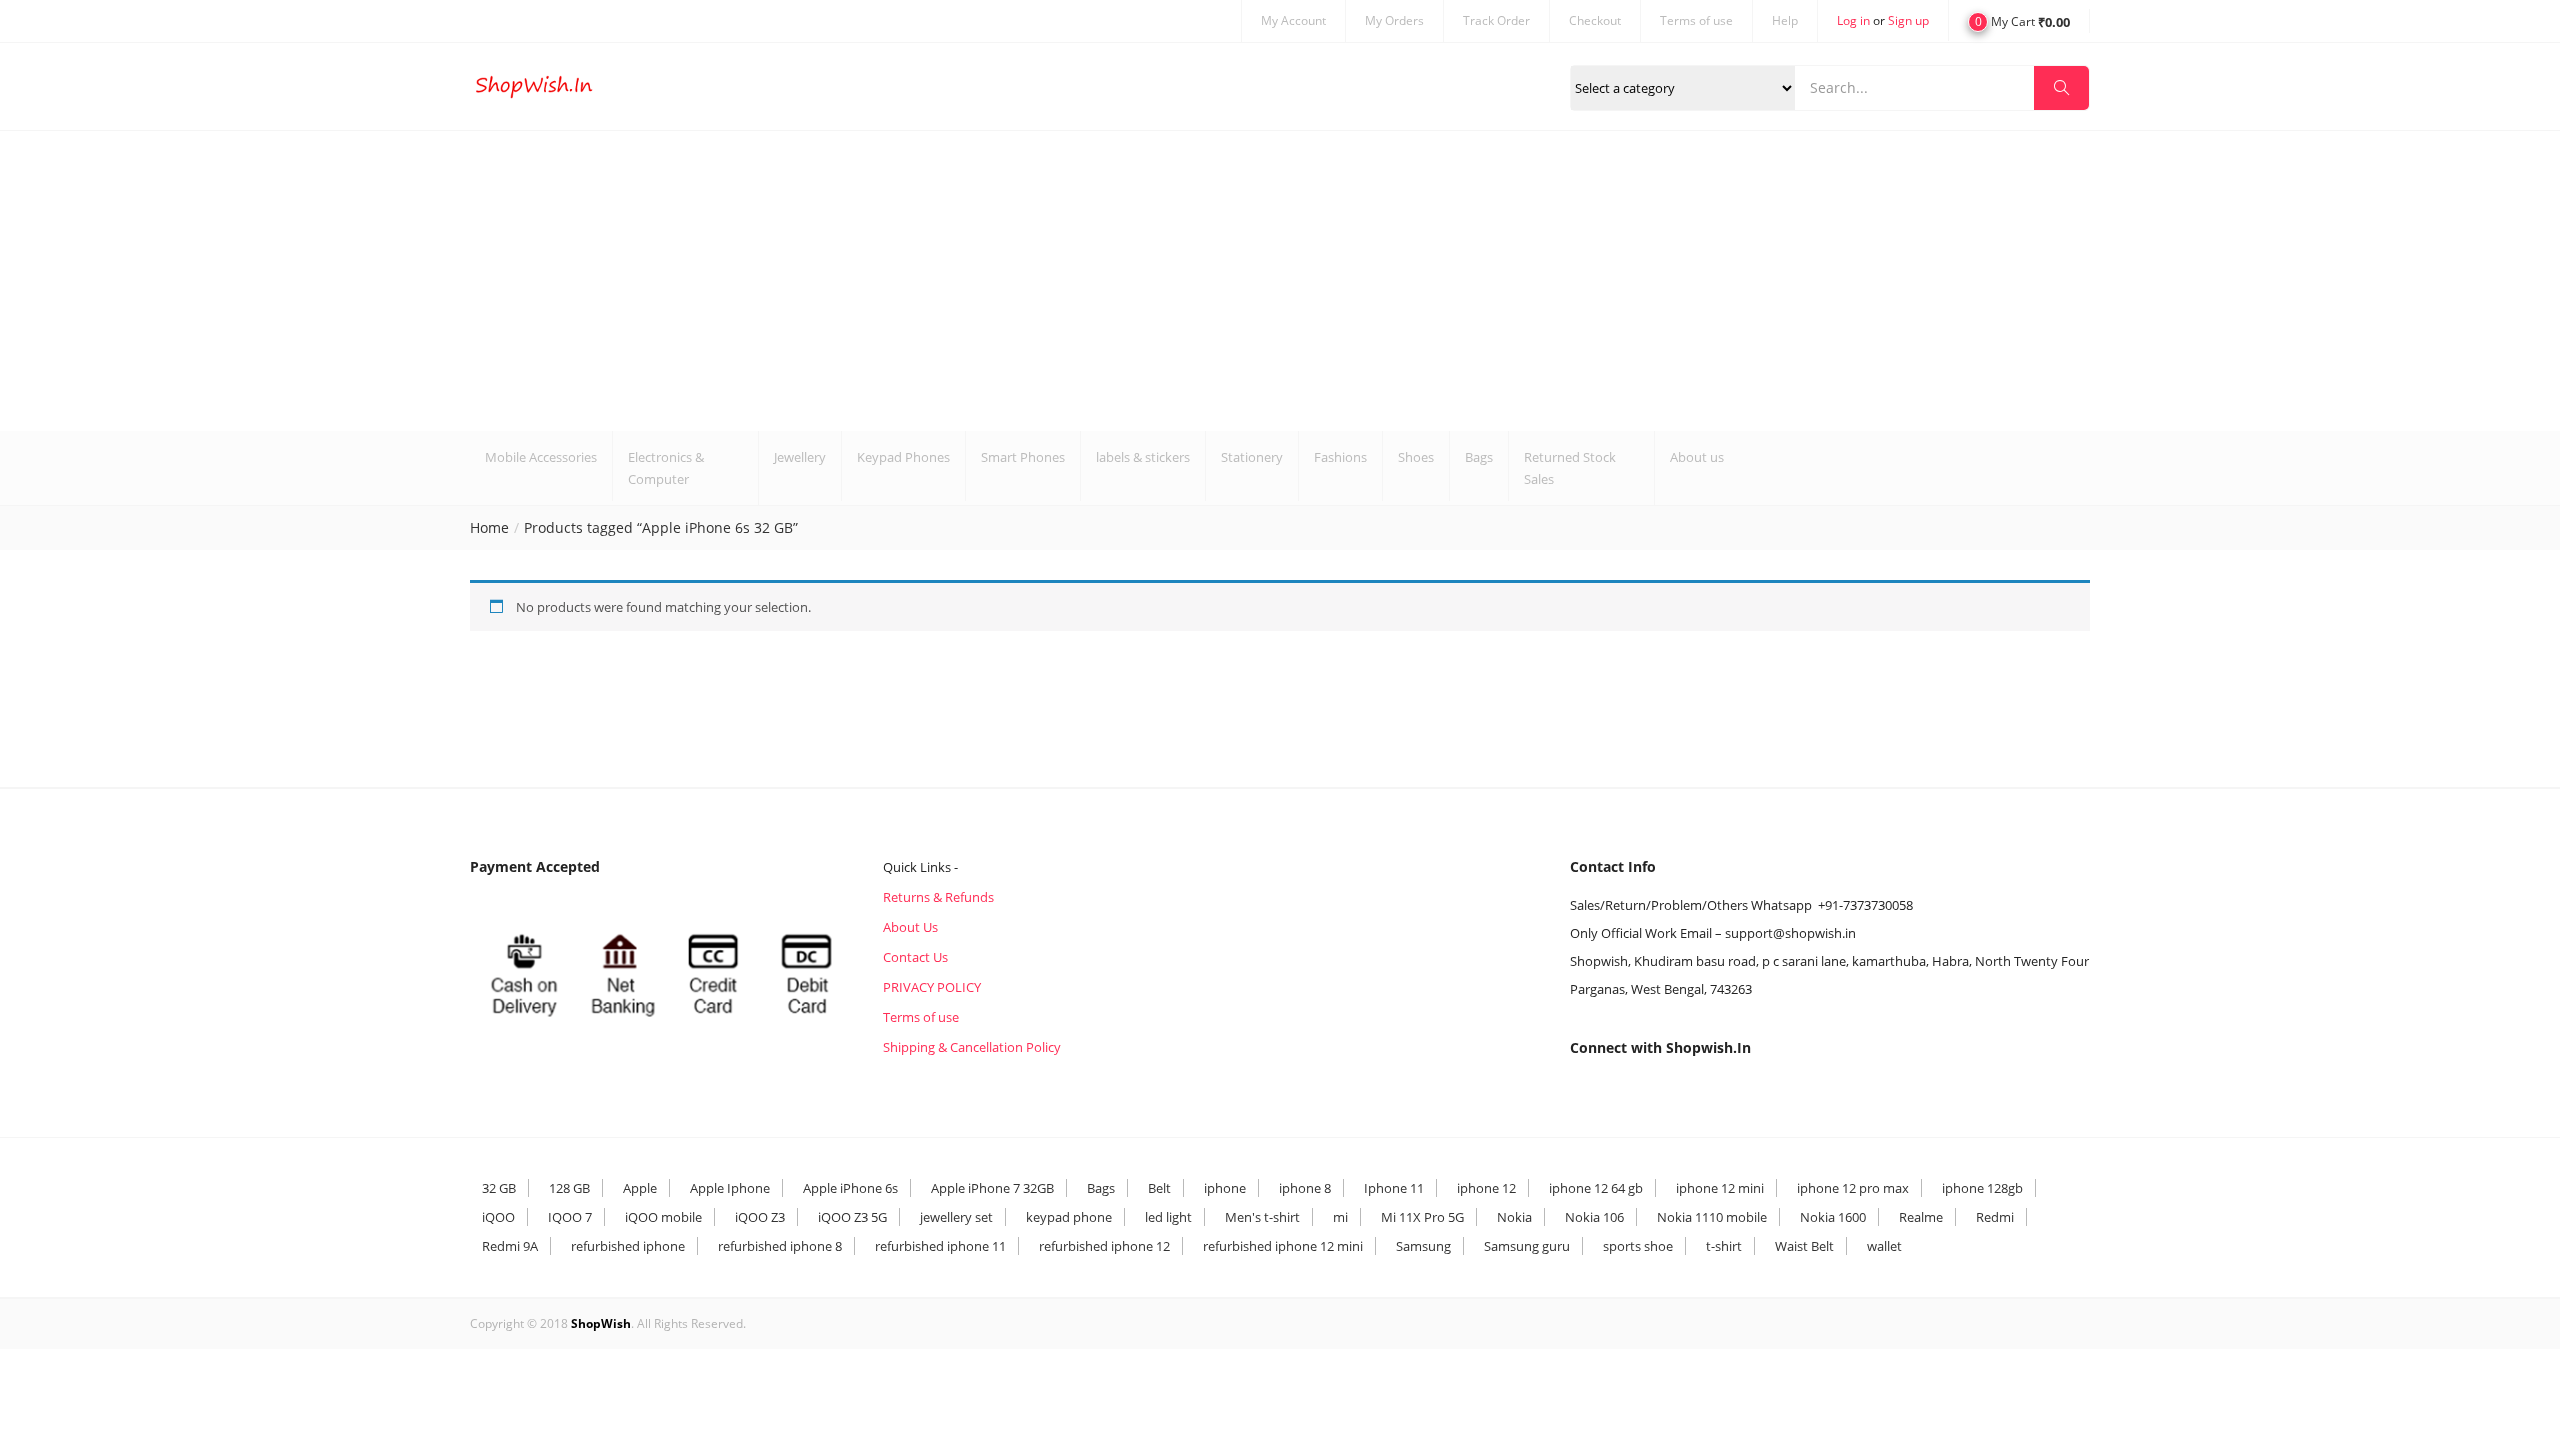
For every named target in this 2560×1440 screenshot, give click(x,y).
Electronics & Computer (666, 468)
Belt (1159, 1188)
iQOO (498, 1217)
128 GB (569, 1188)
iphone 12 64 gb (1596, 1188)
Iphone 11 (1394, 1188)
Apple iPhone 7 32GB (992, 1188)
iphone (1225, 1188)
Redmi (1995, 1217)
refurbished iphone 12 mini (1283, 1246)
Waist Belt (1804, 1246)
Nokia (1514, 1217)
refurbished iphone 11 (940, 1246)
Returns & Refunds (938, 897)
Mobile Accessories (541, 457)
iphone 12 (1486, 1188)
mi (1340, 1217)
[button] (2019, 20)
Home (489, 527)
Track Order (1496, 20)
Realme (1921, 1217)
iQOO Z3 (760, 1217)
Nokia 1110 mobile (1712, 1217)
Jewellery (800, 457)
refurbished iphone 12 (1104, 1246)
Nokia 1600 (1833, 1217)
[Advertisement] (1280, 281)
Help (1785, 20)
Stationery (1252, 457)
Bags (1479, 457)
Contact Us (915, 957)
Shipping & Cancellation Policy (972, 1047)
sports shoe (1638, 1246)
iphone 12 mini (1720, 1188)
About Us (910, 927)
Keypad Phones (903, 457)
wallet (1884, 1246)
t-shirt (1724, 1246)
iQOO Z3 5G (852, 1217)
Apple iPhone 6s (850, 1188)
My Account (1293, 20)
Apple (640, 1188)
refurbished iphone (628, 1246)
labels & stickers (1143, 457)
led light (1168, 1217)
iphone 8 (1305, 1188)
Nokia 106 (1594, 1217)
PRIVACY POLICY (932, 987)
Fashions (1340, 457)
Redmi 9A (510, 1246)
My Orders (1394, 20)
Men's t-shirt (1262, 1217)
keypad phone (1069, 1217)
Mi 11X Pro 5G (1422, 1217)
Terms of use (1696, 20)
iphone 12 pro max (1853, 1188)
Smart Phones (1023, 457)
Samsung (1423, 1246)
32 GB (499, 1188)
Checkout (1595, 20)
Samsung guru (1527, 1246)
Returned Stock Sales (1570, 468)
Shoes (1416, 457)
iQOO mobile (663, 1217)
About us (1697, 457)
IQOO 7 (570, 1217)
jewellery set (956, 1217)
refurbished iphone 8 (780, 1246)
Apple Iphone (730, 1188)
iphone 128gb (1982, 1188)
